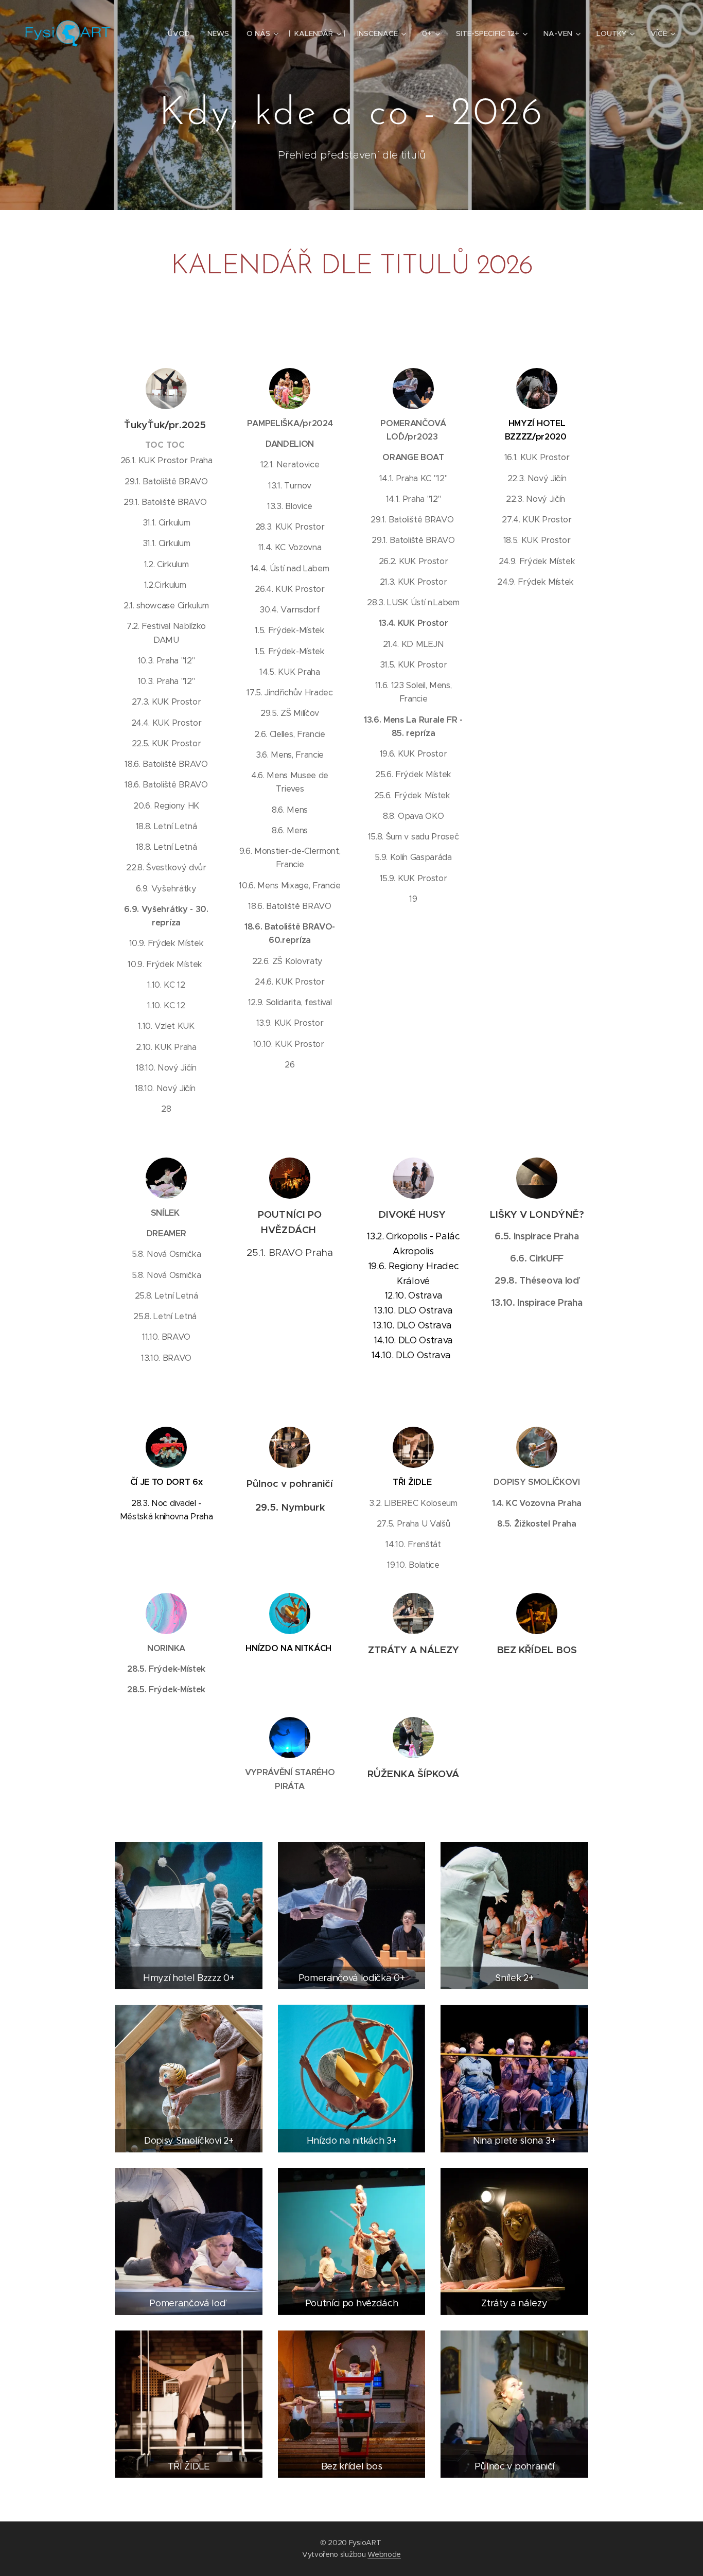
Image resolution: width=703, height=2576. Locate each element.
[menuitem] (179, 33)
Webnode (384, 2554)
